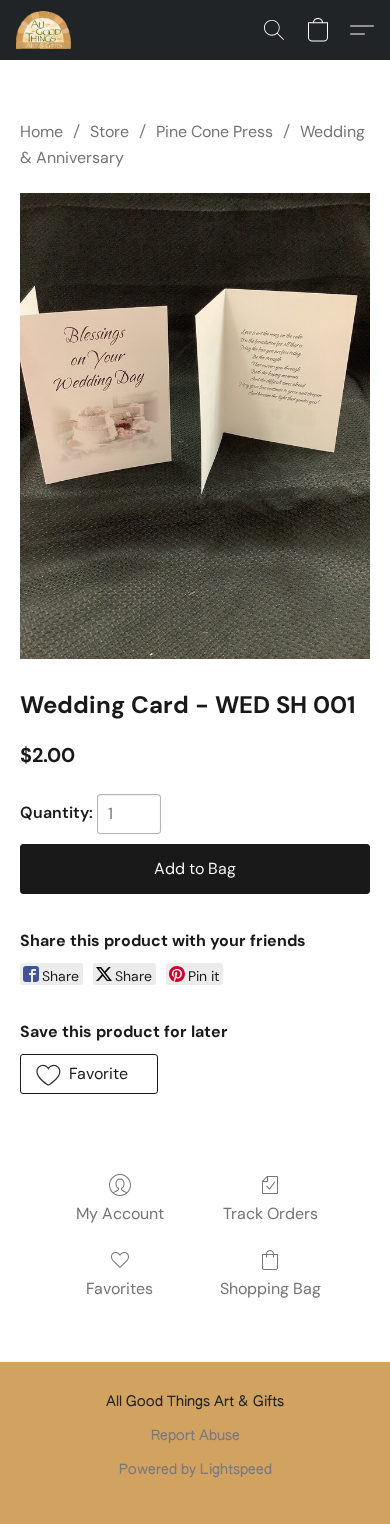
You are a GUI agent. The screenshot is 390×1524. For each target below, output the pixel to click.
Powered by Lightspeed (195, 1470)
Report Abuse (195, 1436)
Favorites (119, 1288)
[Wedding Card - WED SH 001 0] (195, 426)
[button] (45, 30)
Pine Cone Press (214, 131)
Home (41, 131)
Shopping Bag (270, 1288)
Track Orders (270, 1213)
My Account (120, 1213)
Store (109, 131)
